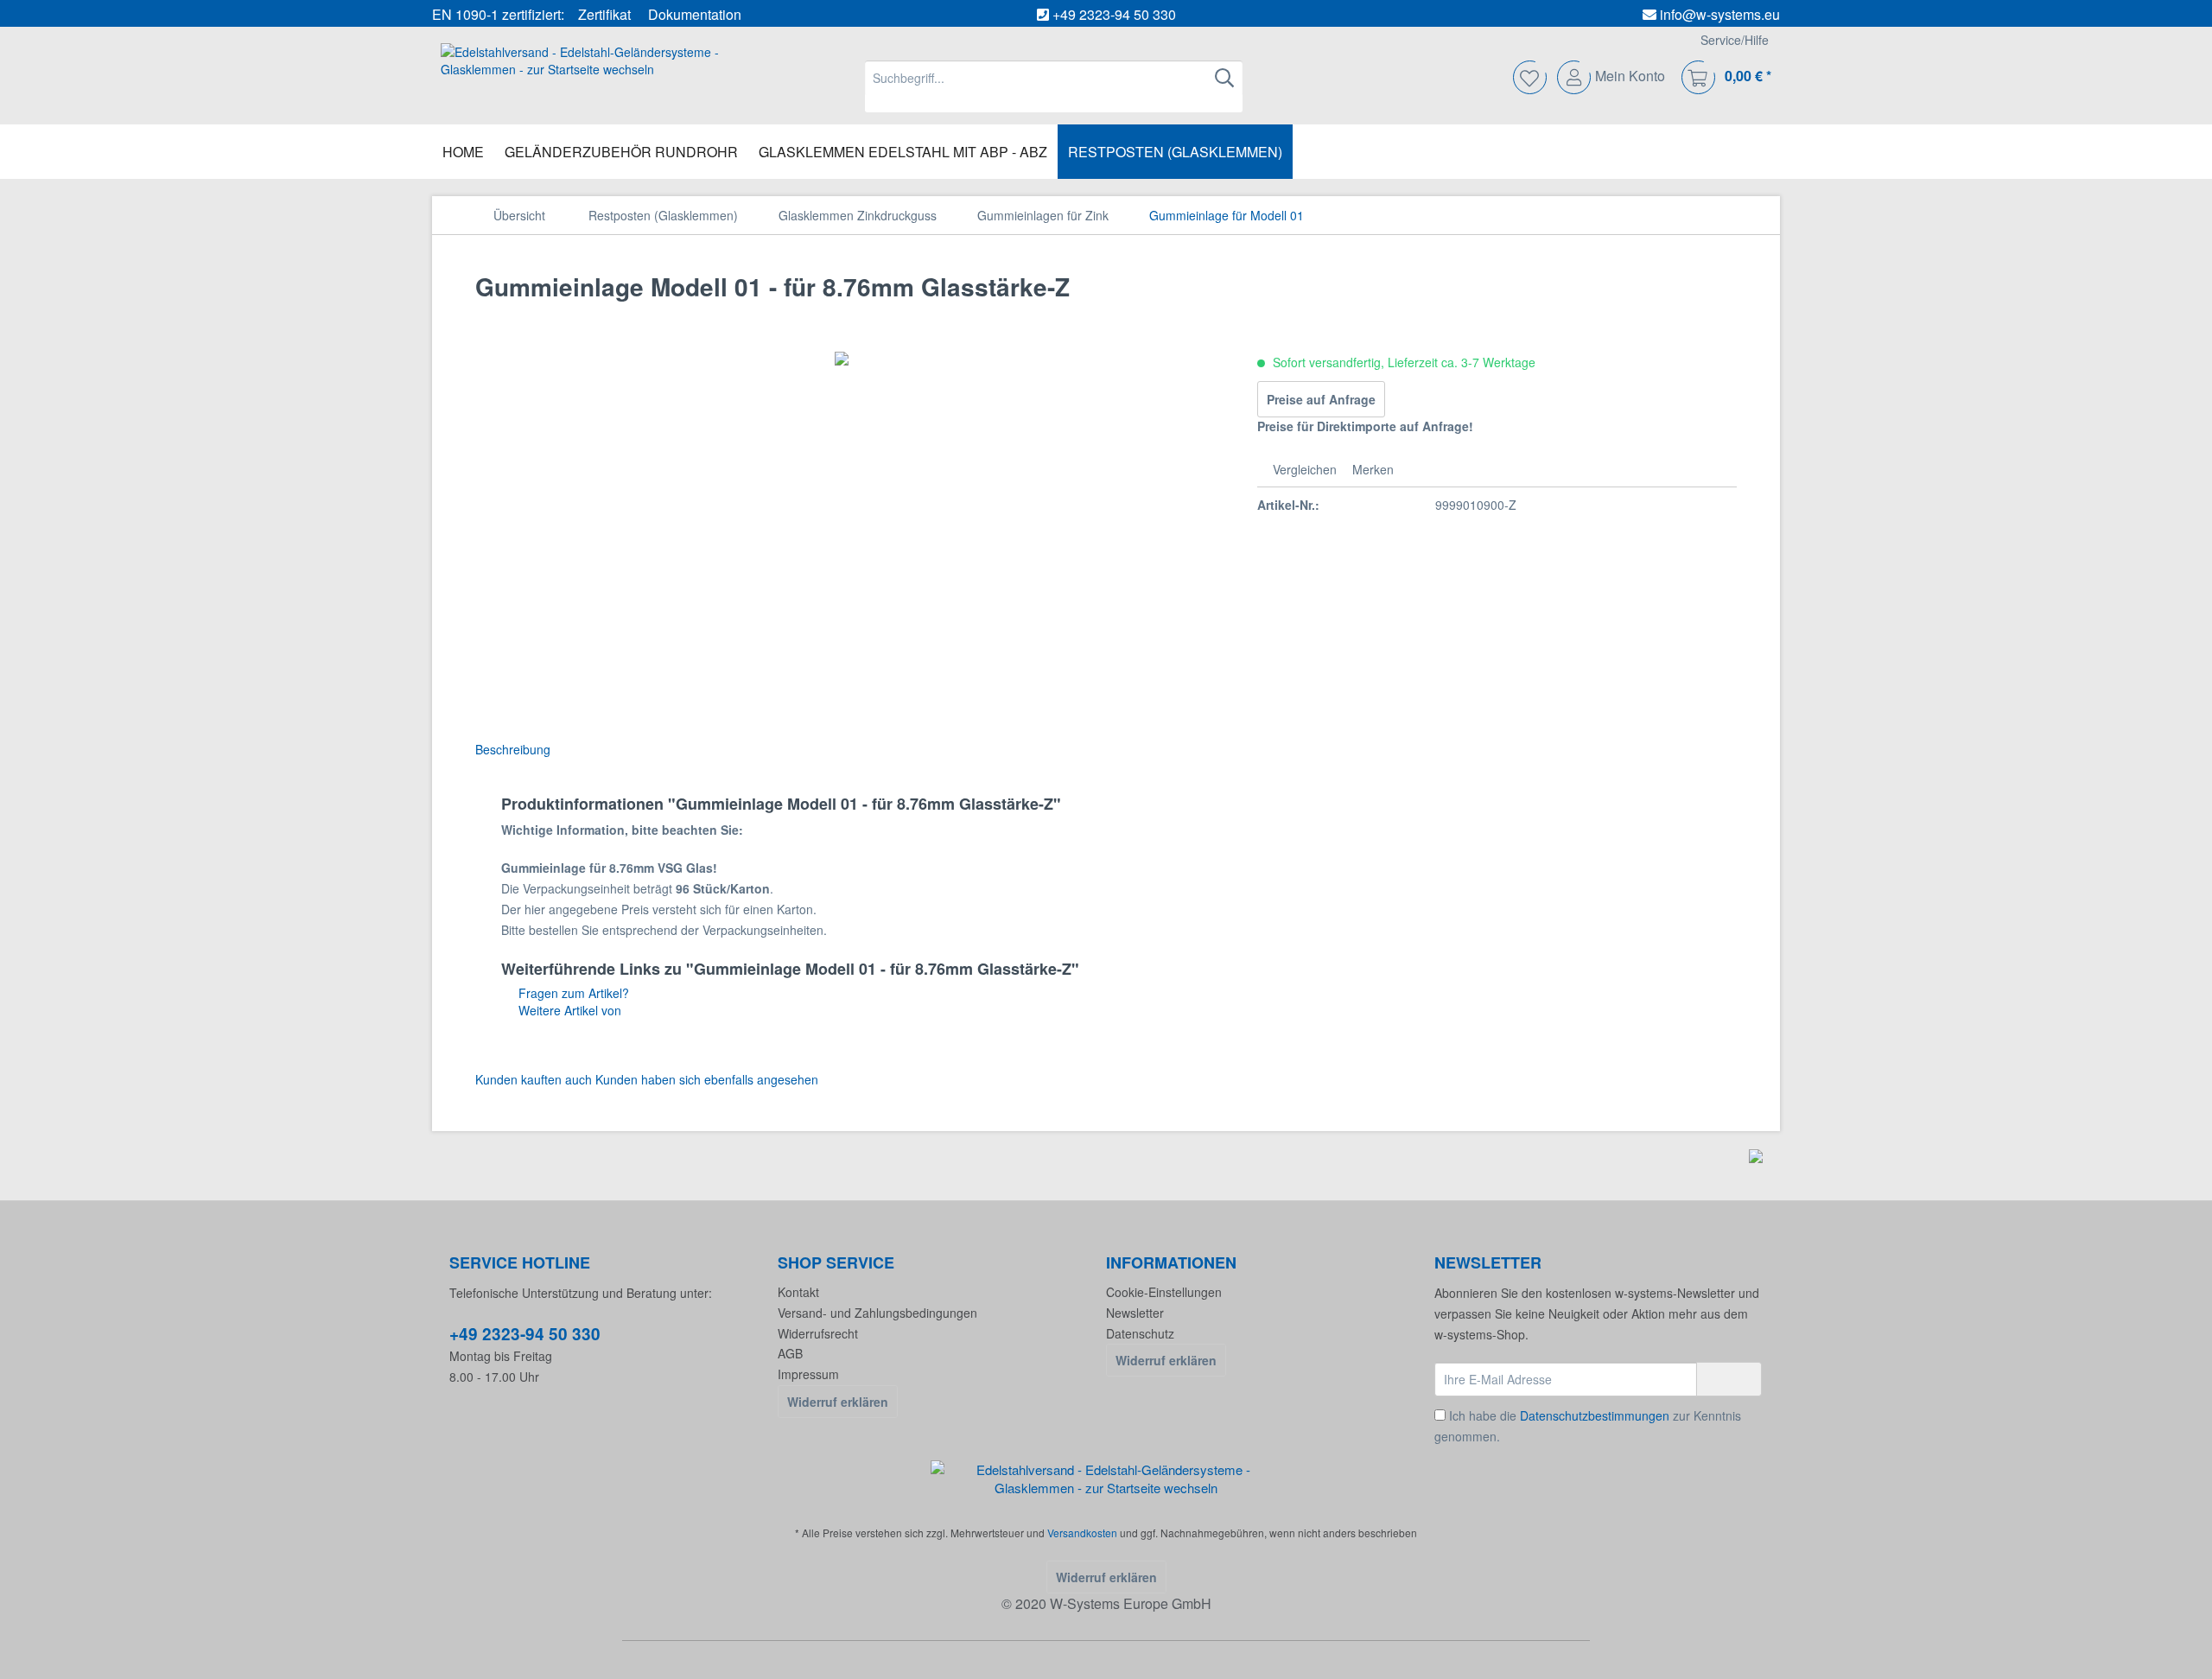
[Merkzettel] (1531, 78)
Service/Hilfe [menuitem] (1735, 40)
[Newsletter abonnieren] (1729, 1379)
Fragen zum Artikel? (572, 993)
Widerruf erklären (838, 1402)
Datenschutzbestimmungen (1595, 1415)
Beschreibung (513, 749)
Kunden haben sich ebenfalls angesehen (707, 1079)
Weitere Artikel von (568, 1010)
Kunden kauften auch (534, 1079)
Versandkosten (1082, 1533)
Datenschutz (1140, 1333)
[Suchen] (1224, 78)
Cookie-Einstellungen (1164, 1292)
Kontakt (798, 1292)
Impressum (808, 1374)
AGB (790, 1353)
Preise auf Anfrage (1321, 399)
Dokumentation (695, 14)
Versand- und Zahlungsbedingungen (877, 1313)
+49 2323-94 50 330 (1114, 14)
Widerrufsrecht (818, 1333)
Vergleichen (1303, 469)
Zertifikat (604, 14)
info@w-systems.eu (1720, 14)
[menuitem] (1054, 86)
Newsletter (1135, 1313)
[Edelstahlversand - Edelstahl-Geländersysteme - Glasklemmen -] (1106, 1479)
